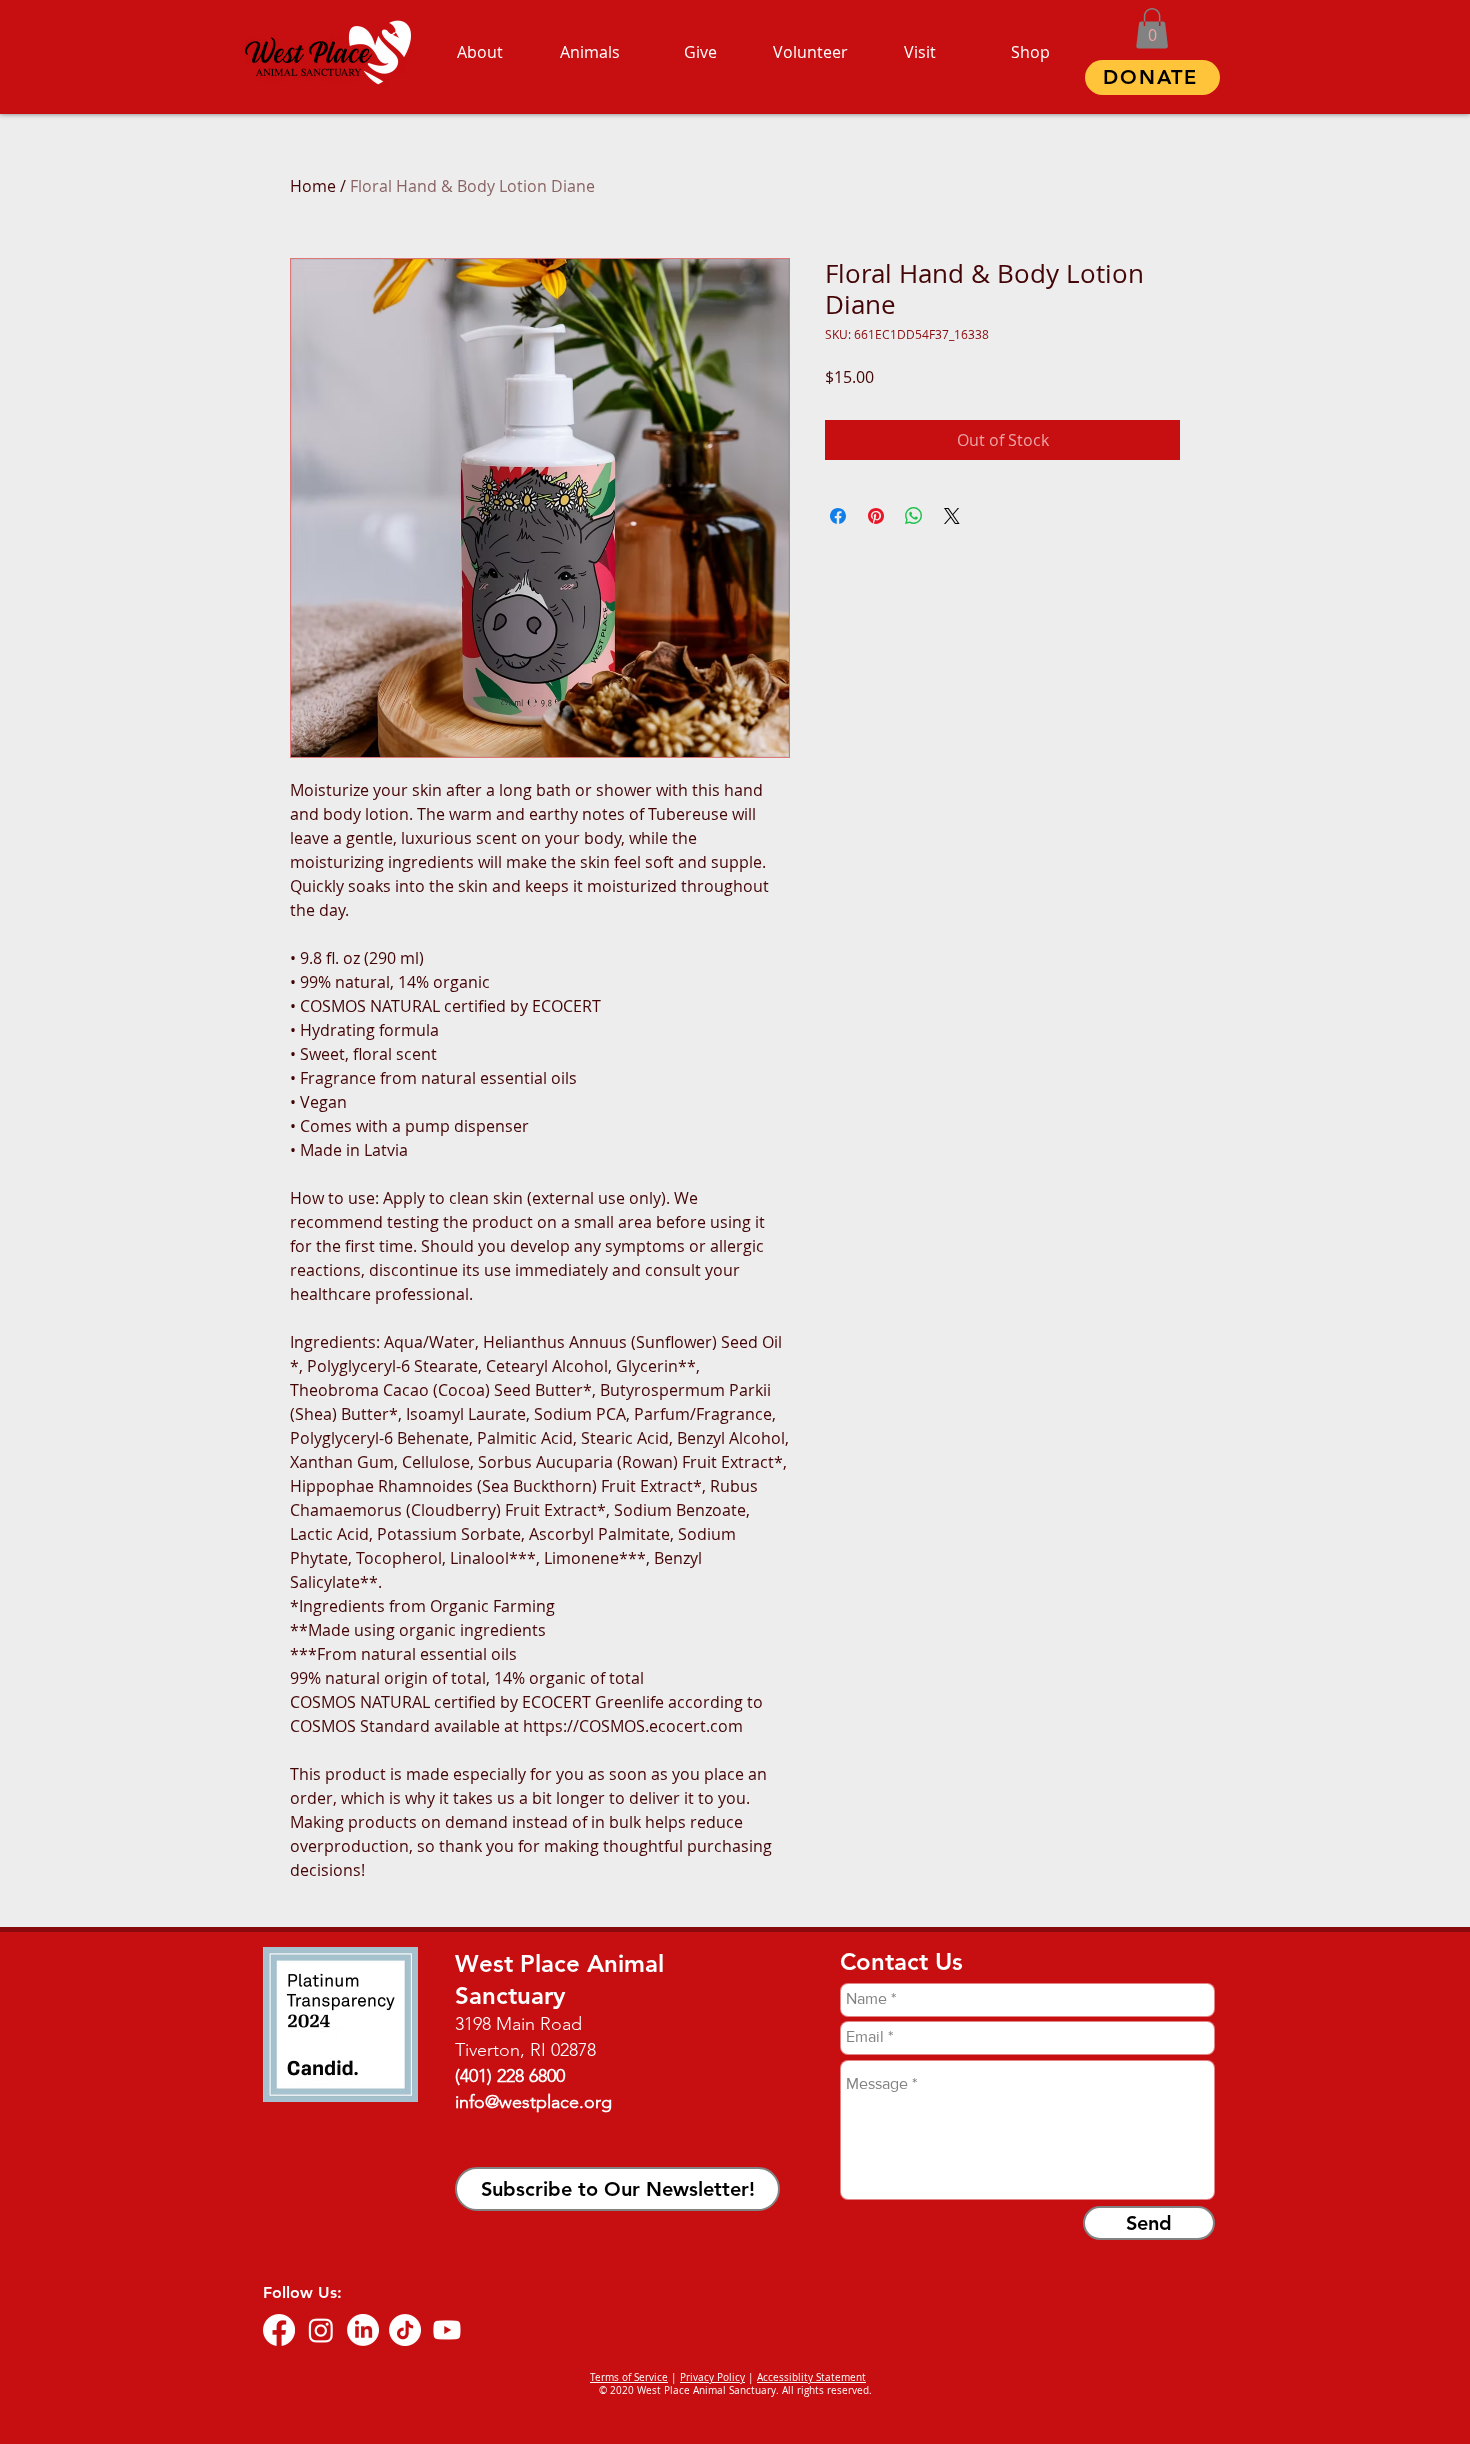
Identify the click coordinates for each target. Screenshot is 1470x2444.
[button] (1152, 28)
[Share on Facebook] (838, 516)
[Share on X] (952, 516)
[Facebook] (279, 2330)
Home (313, 186)
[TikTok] (405, 2330)
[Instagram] (321, 2330)
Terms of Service (629, 2377)
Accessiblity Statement (811, 2377)
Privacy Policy (712, 2377)
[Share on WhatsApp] (914, 516)
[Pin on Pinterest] (876, 516)
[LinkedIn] (363, 2330)
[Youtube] (447, 2330)
